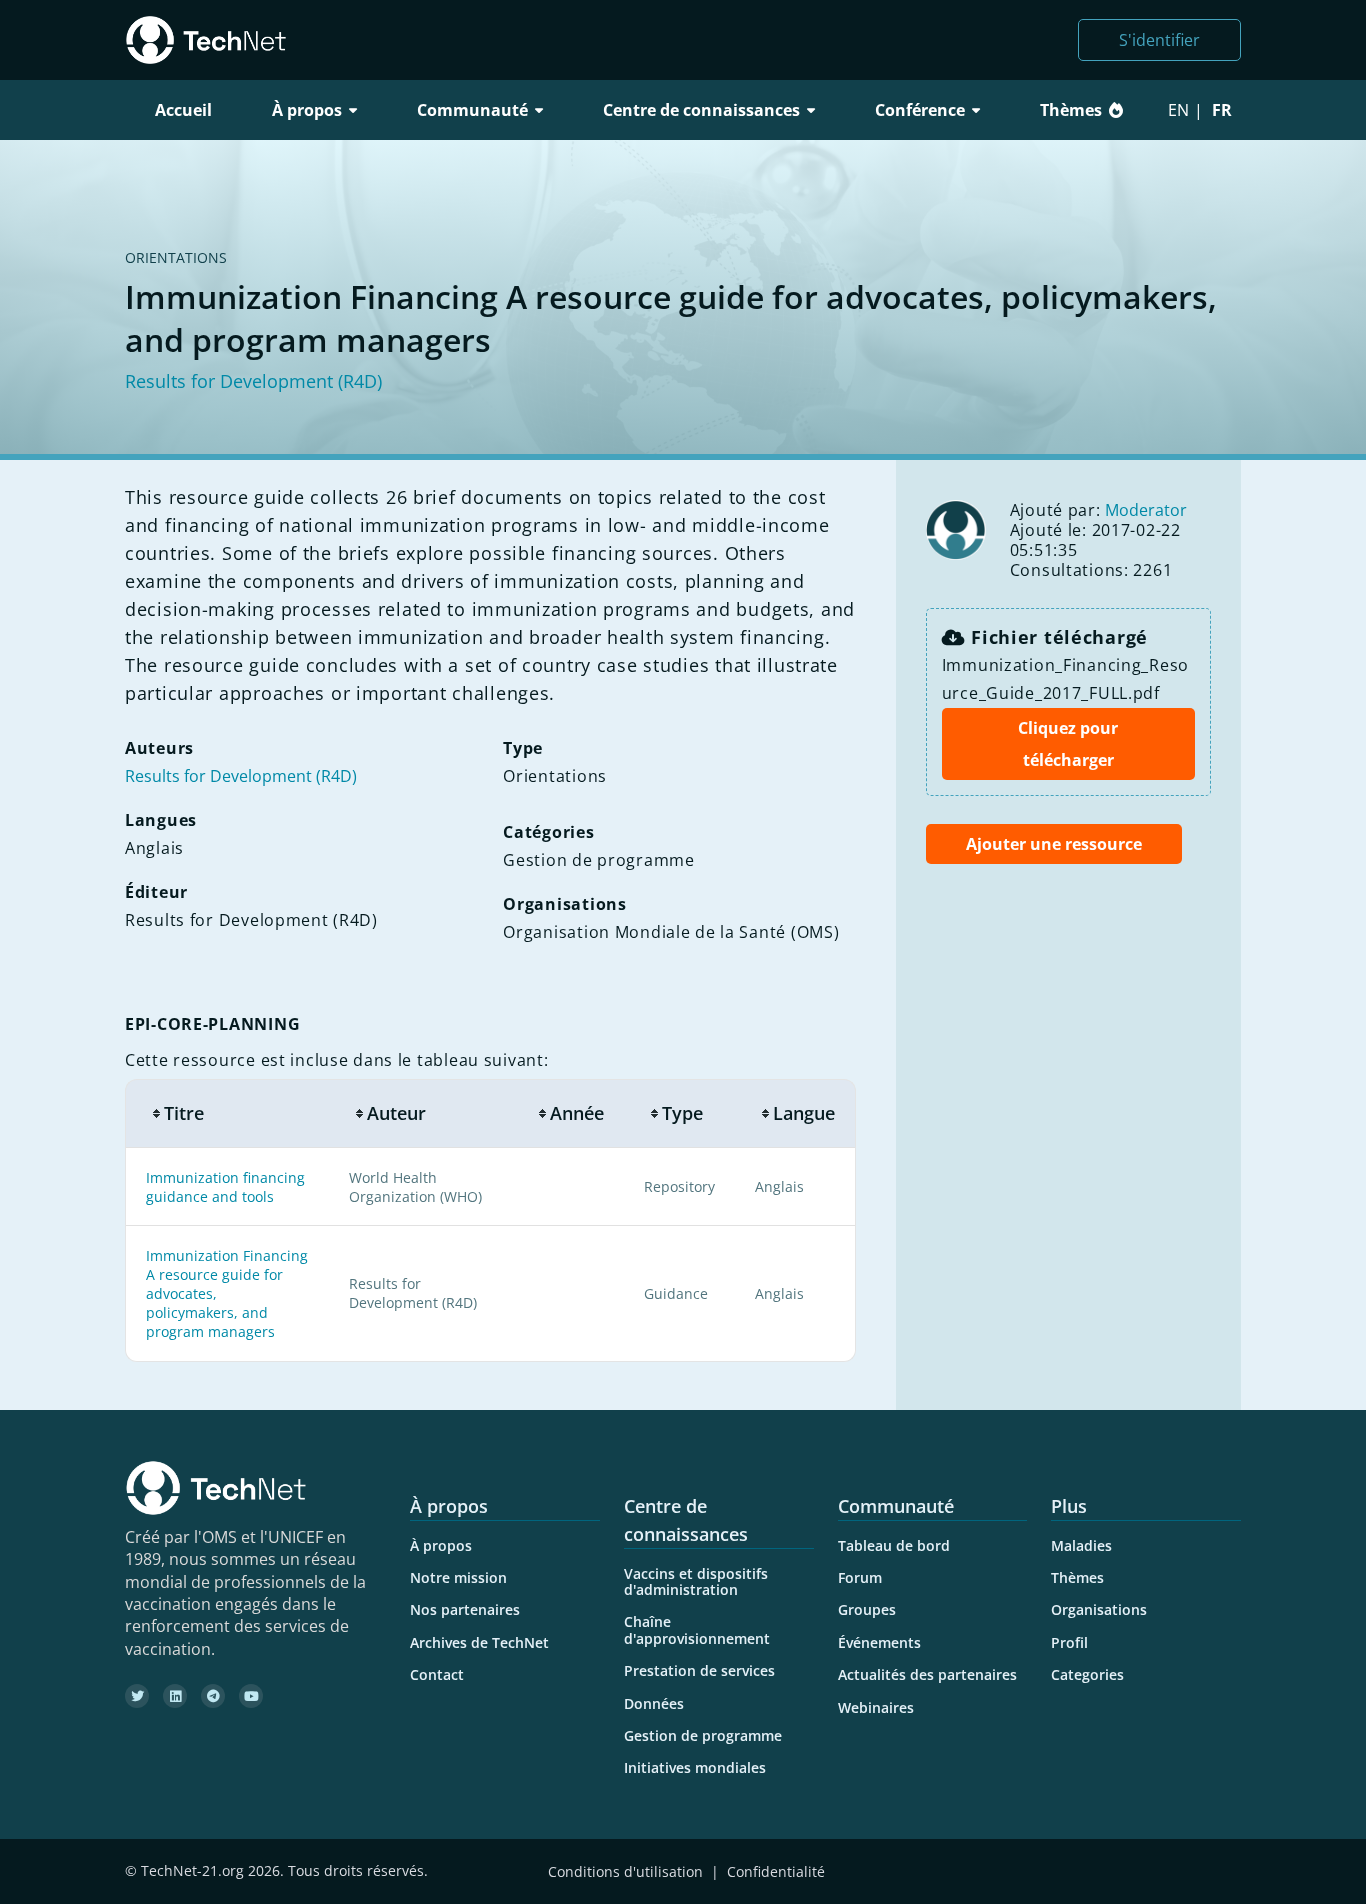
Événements (879, 1642)
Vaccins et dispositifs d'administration (696, 1581)
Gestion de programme (703, 1735)
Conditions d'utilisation (625, 1871)
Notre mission (458, 1577)
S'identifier (1159, 40)
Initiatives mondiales (695, 1767)
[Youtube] (251, 1696)
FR (1222, 110)
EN (1178, 110)
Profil (1069, 1642)
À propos (441, 1545)
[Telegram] (213, 1696)
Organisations (1099, 1609)
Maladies (1081, 1545)
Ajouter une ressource (1054, 844)
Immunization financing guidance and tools (225, 1187)
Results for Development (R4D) (253, 381)
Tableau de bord (894, 1545)
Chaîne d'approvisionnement (697, 1629)
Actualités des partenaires (927, 1674)
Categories (1087, 1674)
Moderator (1146, 510)
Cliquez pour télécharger (1068, 744)
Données (654, 1703)
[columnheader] (227, 1113)
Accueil (183, 110)
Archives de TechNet (479, 1642)
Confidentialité (776, 1871)
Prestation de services (699, 1670)
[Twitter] (137, 1696)
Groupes (867, 1609)
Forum (860, 1577)
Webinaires (876, 1707)
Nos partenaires (465, 1609)
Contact (437, 1674)
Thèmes (1071, 110)
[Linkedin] (175, 1696)
